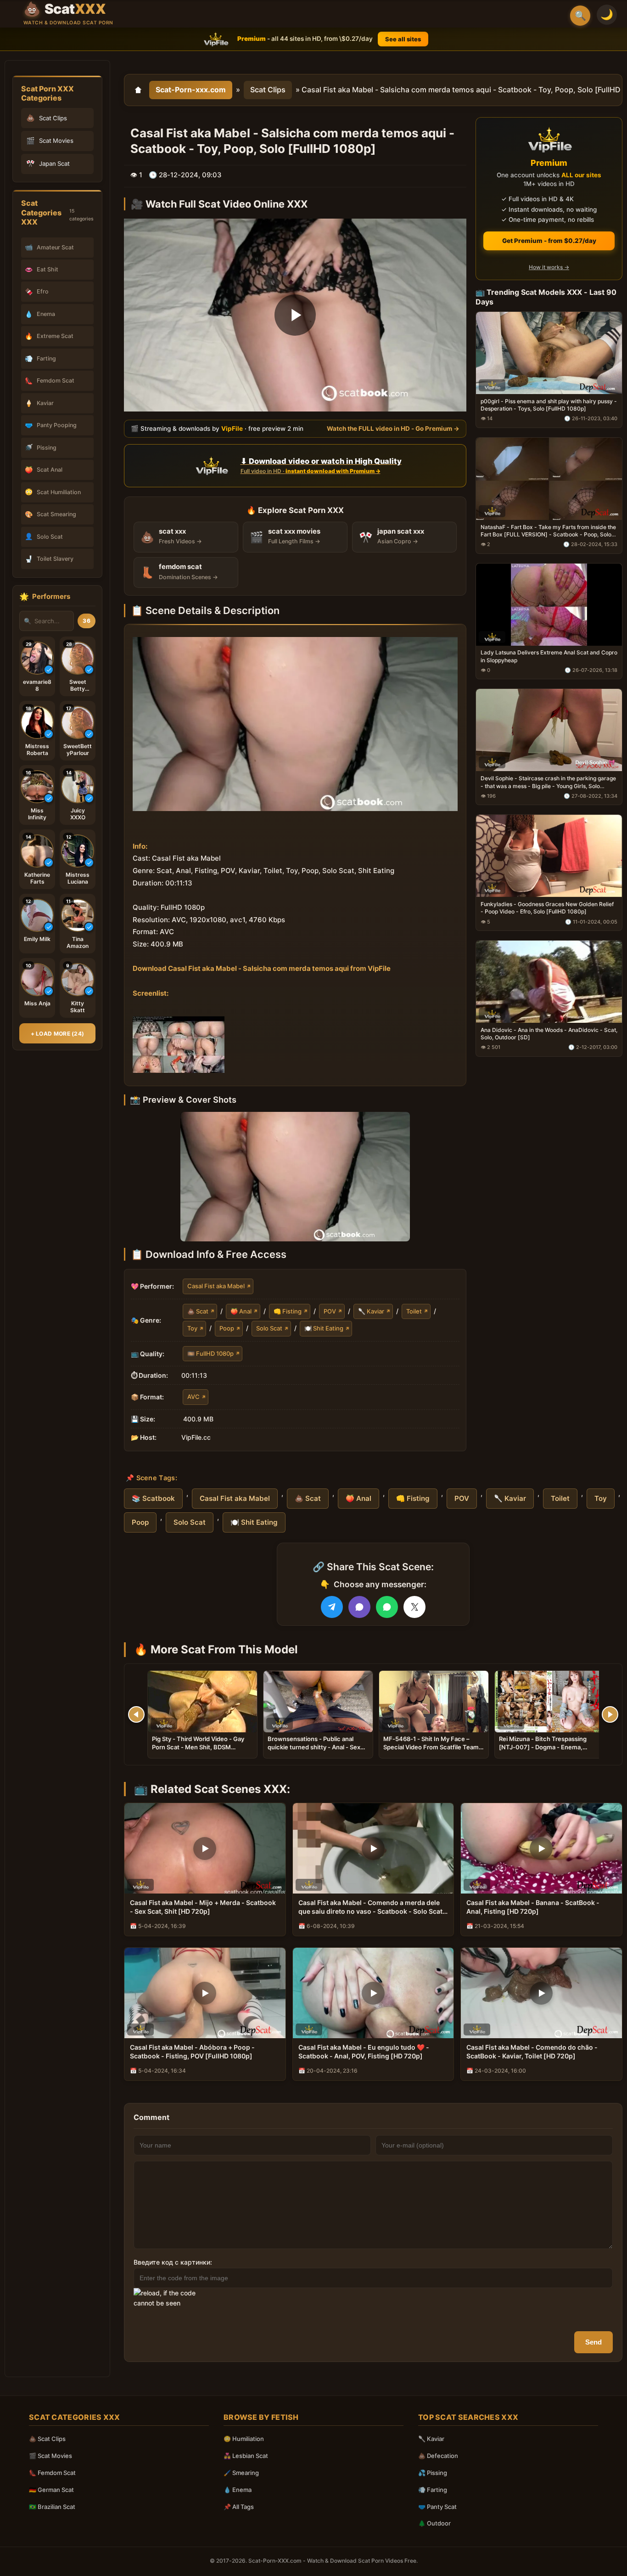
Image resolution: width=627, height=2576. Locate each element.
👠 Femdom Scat (52, 2473)
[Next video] (610, 1714)
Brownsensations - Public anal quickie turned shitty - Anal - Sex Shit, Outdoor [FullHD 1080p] (314, 1747)
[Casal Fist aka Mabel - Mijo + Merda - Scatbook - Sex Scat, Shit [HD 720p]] (205, 1848)
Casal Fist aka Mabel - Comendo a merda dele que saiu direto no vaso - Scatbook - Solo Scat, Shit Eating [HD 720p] (371, 1907)
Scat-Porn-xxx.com (191, 90)
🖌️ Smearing (241, 2473)
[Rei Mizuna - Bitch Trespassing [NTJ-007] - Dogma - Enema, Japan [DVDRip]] (549, 1702)
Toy (192, 1328)
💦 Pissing (433, 2473)
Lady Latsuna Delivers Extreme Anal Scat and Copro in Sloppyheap (549, 656)
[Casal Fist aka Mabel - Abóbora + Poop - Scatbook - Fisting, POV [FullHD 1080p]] (205, 1993)
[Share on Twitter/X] (414, 1607)
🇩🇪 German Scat (51, 2490)
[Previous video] (136, 1714)
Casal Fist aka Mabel (216, 1286)
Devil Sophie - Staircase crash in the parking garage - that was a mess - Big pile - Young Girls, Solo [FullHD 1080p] (548, 782)
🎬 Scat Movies (50, 2456)
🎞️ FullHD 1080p (210, 1353)
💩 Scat (198, 1311)
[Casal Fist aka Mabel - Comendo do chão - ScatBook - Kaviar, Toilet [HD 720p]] (541, 1993)
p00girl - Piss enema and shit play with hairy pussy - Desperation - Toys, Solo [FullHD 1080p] (549, 405)
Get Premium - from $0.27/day (549, 241)
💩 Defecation (438, 2456)
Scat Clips (268, 90)
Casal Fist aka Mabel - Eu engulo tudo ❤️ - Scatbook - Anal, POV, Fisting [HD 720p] (364, 2052)
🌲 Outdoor (434, 2523)
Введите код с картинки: (173, 2262)
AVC (193, 1397)
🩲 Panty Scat (437, 2507)
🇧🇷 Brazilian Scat (52, 2507)
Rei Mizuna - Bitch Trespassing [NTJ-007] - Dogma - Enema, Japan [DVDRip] (543, 1747)
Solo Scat (269, 1328)
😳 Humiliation (244, 2439)
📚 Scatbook (153, 1498)
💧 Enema (238, 2490)
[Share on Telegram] (332, 1607)
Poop (227, 1328)
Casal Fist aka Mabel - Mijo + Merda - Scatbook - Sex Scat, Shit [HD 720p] (203, 1907)
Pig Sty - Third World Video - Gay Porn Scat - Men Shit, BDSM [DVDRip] (198, 1747)
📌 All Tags (239, 2507)
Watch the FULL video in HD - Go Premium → (393, 428)
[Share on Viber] (359, 1607)
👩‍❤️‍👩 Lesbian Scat (246, 2456)
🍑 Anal (241, 1311)
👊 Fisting (288, 1311)
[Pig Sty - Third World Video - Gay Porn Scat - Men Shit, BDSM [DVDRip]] (202, 1702)
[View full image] (295, 1177)
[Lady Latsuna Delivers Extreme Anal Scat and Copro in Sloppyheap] (549, 605)
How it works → (549, 267)
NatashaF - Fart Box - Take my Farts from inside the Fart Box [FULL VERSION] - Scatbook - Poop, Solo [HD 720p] (548, 531)
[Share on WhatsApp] (387, 1607)
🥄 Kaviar (371, 1311)
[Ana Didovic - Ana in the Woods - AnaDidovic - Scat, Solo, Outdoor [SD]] (549, 982)
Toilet (414, 1311)
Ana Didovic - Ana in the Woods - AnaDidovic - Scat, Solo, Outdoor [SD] (549, 1034)
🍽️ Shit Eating (324, 1328)
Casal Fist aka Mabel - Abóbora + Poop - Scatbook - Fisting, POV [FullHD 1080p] (192, 2052)
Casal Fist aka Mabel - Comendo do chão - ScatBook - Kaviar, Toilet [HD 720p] (532, 2052)
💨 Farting (433, 2490)
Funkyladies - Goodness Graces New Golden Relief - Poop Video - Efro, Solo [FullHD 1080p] (547, 908)
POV (330, 1311)
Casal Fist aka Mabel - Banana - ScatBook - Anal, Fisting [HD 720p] (533, 1907)
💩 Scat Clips (47, 2439)
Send (593, 2342)
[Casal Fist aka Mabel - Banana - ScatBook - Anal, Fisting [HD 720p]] (541, 1848)
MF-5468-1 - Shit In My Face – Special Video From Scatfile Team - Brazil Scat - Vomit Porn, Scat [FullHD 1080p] (433, 1751)
